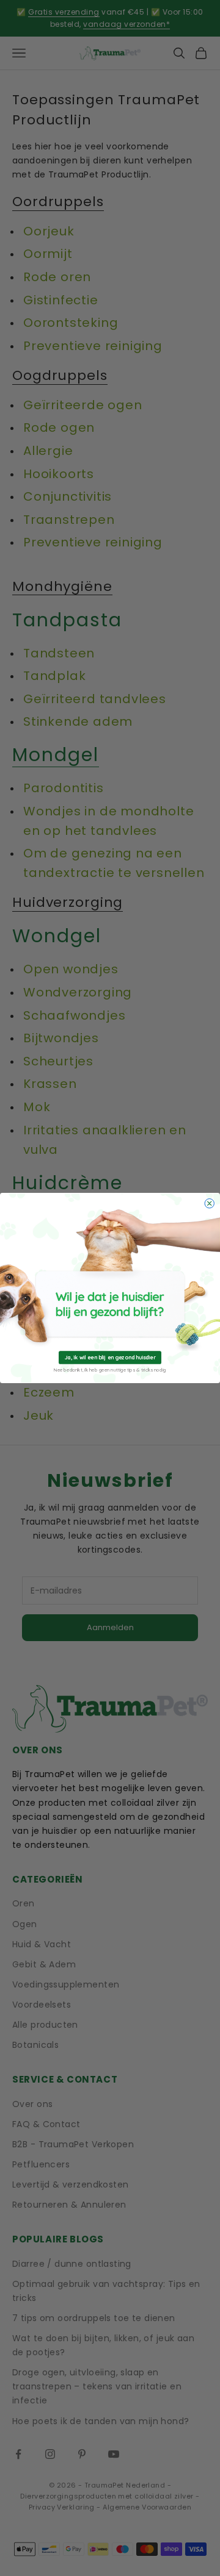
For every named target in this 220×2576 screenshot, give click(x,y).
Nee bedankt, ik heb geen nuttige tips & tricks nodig (110, 1370)
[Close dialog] (209, 1204)
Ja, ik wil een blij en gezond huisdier (110, 1357)
